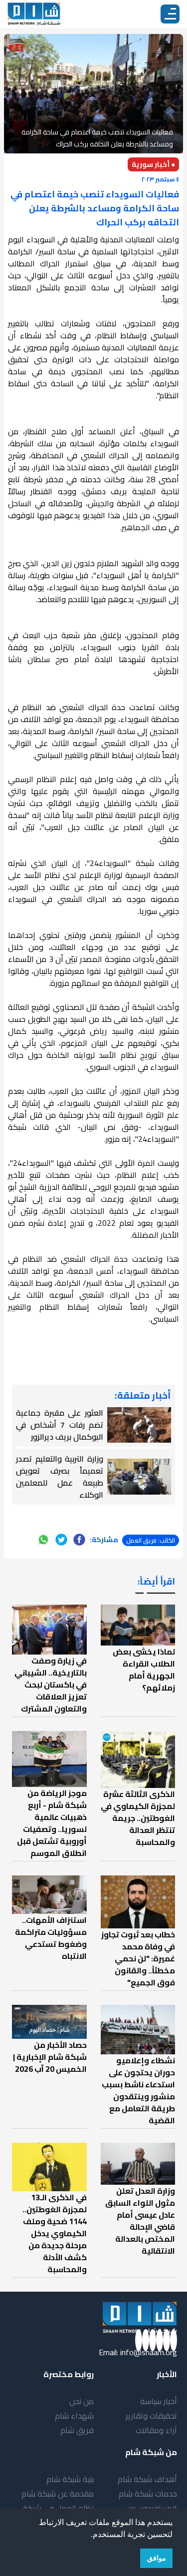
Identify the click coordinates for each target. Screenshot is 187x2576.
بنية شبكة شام (70, 2479)
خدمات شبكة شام (148, 2494)
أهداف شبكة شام (147, 2479)
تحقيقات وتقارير (151, 2416)
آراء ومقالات (156, 2430)
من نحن (82, 2401)
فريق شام (77, 2430)
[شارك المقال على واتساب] (43, 1540)
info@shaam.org (149, 2352)
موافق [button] (157, 2558)
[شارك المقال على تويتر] (61, 1540)
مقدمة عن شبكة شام (58, 2494)
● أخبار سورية (153, 164)
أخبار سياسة (159, 2401)
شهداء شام (74, 2416)
